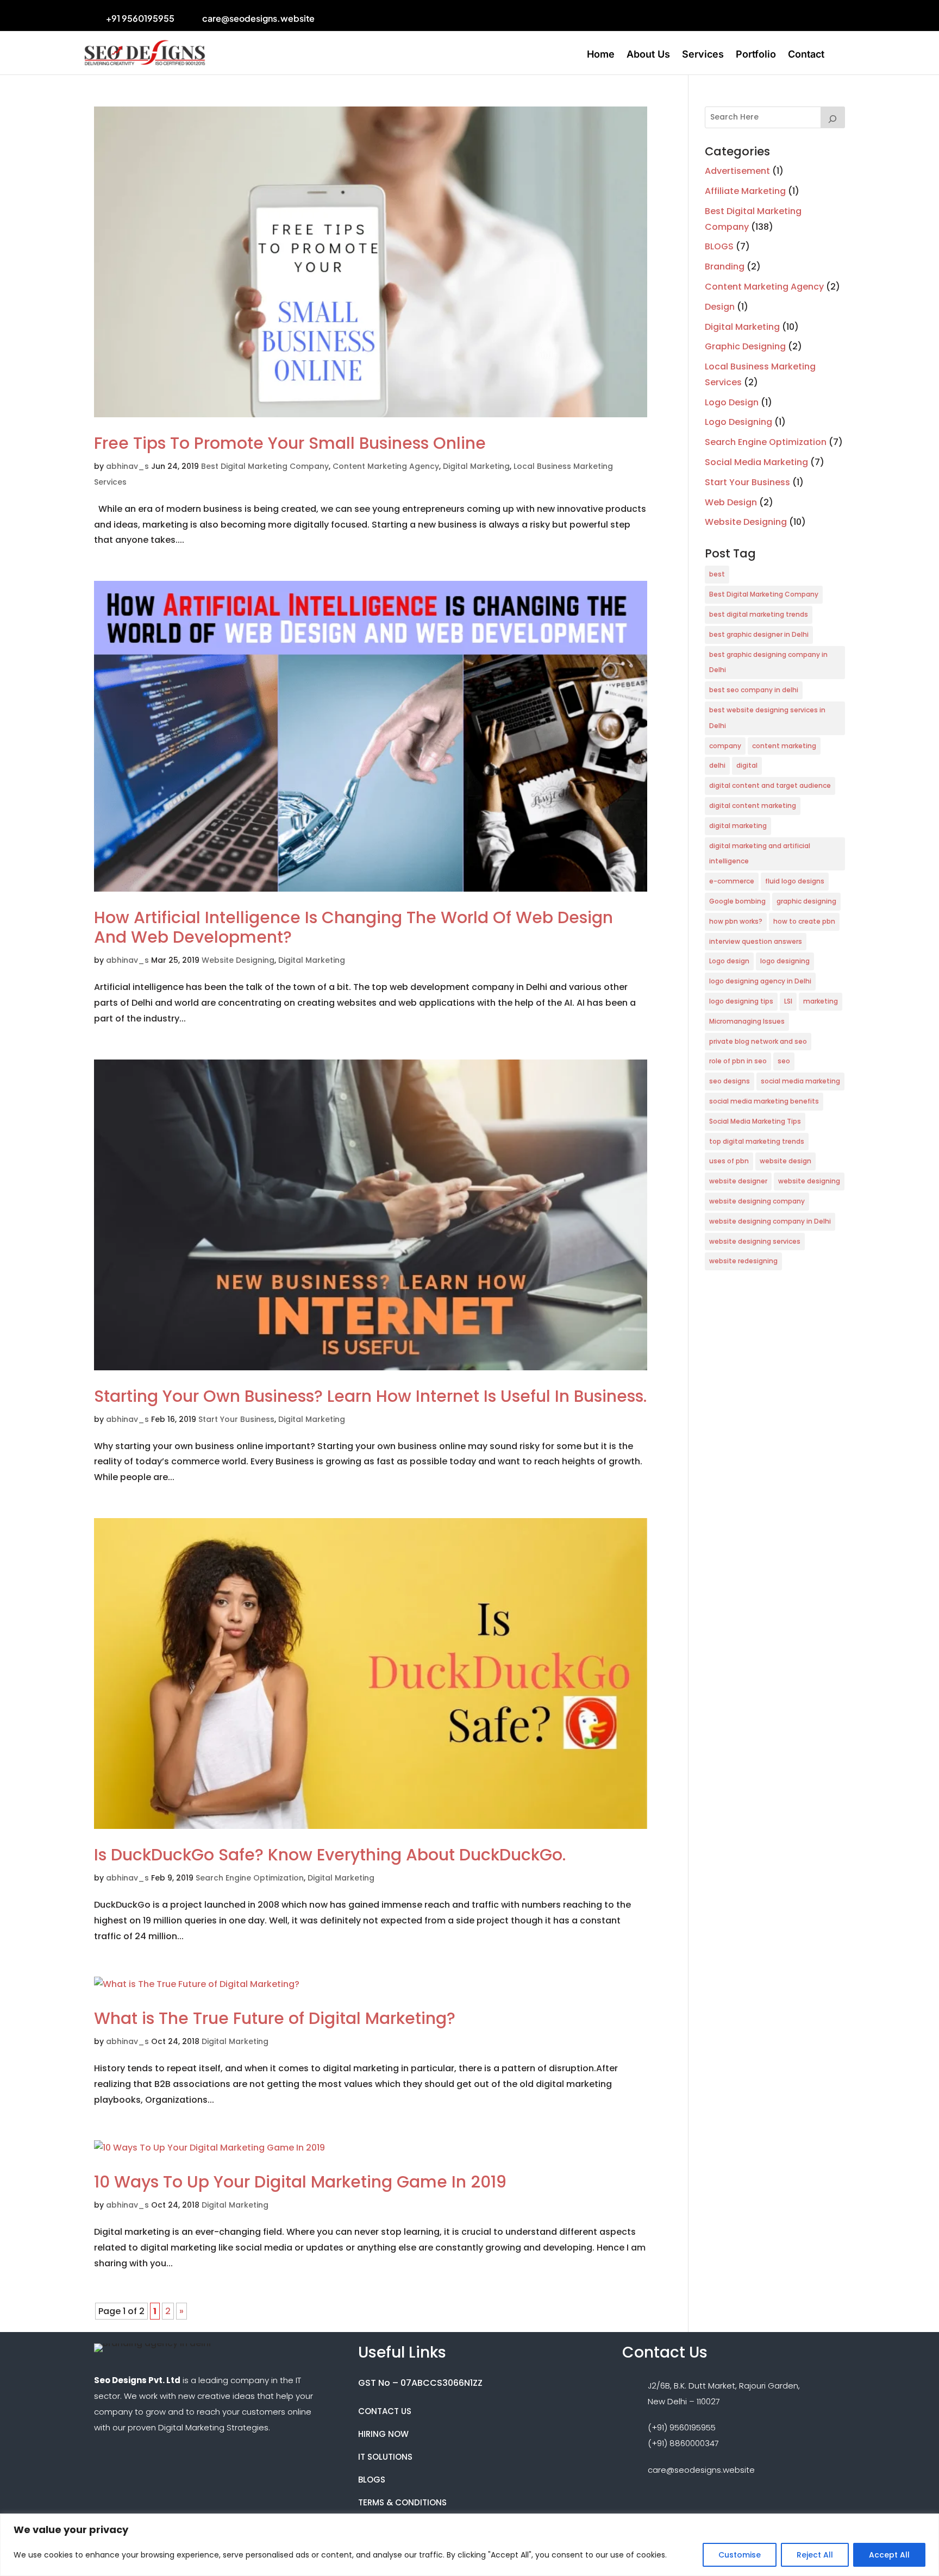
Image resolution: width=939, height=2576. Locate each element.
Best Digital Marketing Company (265, 466)
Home (601, 55)
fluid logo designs (795, 881)
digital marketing (738, 826)
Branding (725, 267)
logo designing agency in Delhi (760, 981)
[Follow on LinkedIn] (405, 17)
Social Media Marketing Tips (755, 1121)
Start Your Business (236, 1419)
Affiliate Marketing (745, 191)
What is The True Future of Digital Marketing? (275, 2018)
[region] (469, 2545)
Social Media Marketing (756, 462)
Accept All (889, 2555)
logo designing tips (741, 1001)
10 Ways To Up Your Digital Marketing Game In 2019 (300, 2182)
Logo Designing (738, 422)
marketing (821, 1001)
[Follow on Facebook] (364, 17)
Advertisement (737, 171)
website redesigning (743, 1261)
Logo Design (732, 402)
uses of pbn (729, 1161)
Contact (806, 55)
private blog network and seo (758, 1041)
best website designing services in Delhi (767, 718)
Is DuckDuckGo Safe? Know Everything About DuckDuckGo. (330, 1855)
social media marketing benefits (764, 1101)
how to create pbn (804, 921)
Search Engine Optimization (250, 1878)
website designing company (757, 1201)
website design (785, 1161)
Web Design (731, 502)
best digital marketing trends (759, 614)
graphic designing (806, 901)
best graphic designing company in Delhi (768, 662)
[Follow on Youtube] (425, 17)
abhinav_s (127, 466)
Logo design (729, 961)
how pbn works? (736, 921)
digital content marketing (753, 806)
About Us (648, 55)
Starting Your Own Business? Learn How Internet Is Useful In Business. (370, 1396)
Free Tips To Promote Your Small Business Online (290, 443)
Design (720, 307)
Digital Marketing (476, 466)
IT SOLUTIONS (385, 2457)
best (717, 574)
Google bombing (737, 901)
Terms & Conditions (402, 2502)
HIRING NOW (383, 2434)
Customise (740, 2555)
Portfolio (756, 55)
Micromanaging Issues (747, 1021)
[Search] (833, 117)
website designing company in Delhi (770, 1221)
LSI (788, 1001)
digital (747, 765)
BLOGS (719, 246)
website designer (738, 1181)
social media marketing (800, 1081)
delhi (717, 765)
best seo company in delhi (754, 690)
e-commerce (732, 881)
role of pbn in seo (738, 1061)
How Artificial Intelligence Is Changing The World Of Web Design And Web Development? (353, 927)
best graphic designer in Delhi (759, 634)
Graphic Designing (745, 346)
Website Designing (238, 960)
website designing (809, 1181)
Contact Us (385, 2411)
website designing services (755, 1241)
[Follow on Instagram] (384, 17)
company (725, 746)
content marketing (784, 746)
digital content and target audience (770, 785)
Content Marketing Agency (386, 466)
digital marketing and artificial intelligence (760, 854)
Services (703, 55)
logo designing (785, 961)
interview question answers (756, 941)
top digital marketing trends (757, 1141)
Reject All (815, 2555)
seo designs (730, 1081)
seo (784, 1061)
